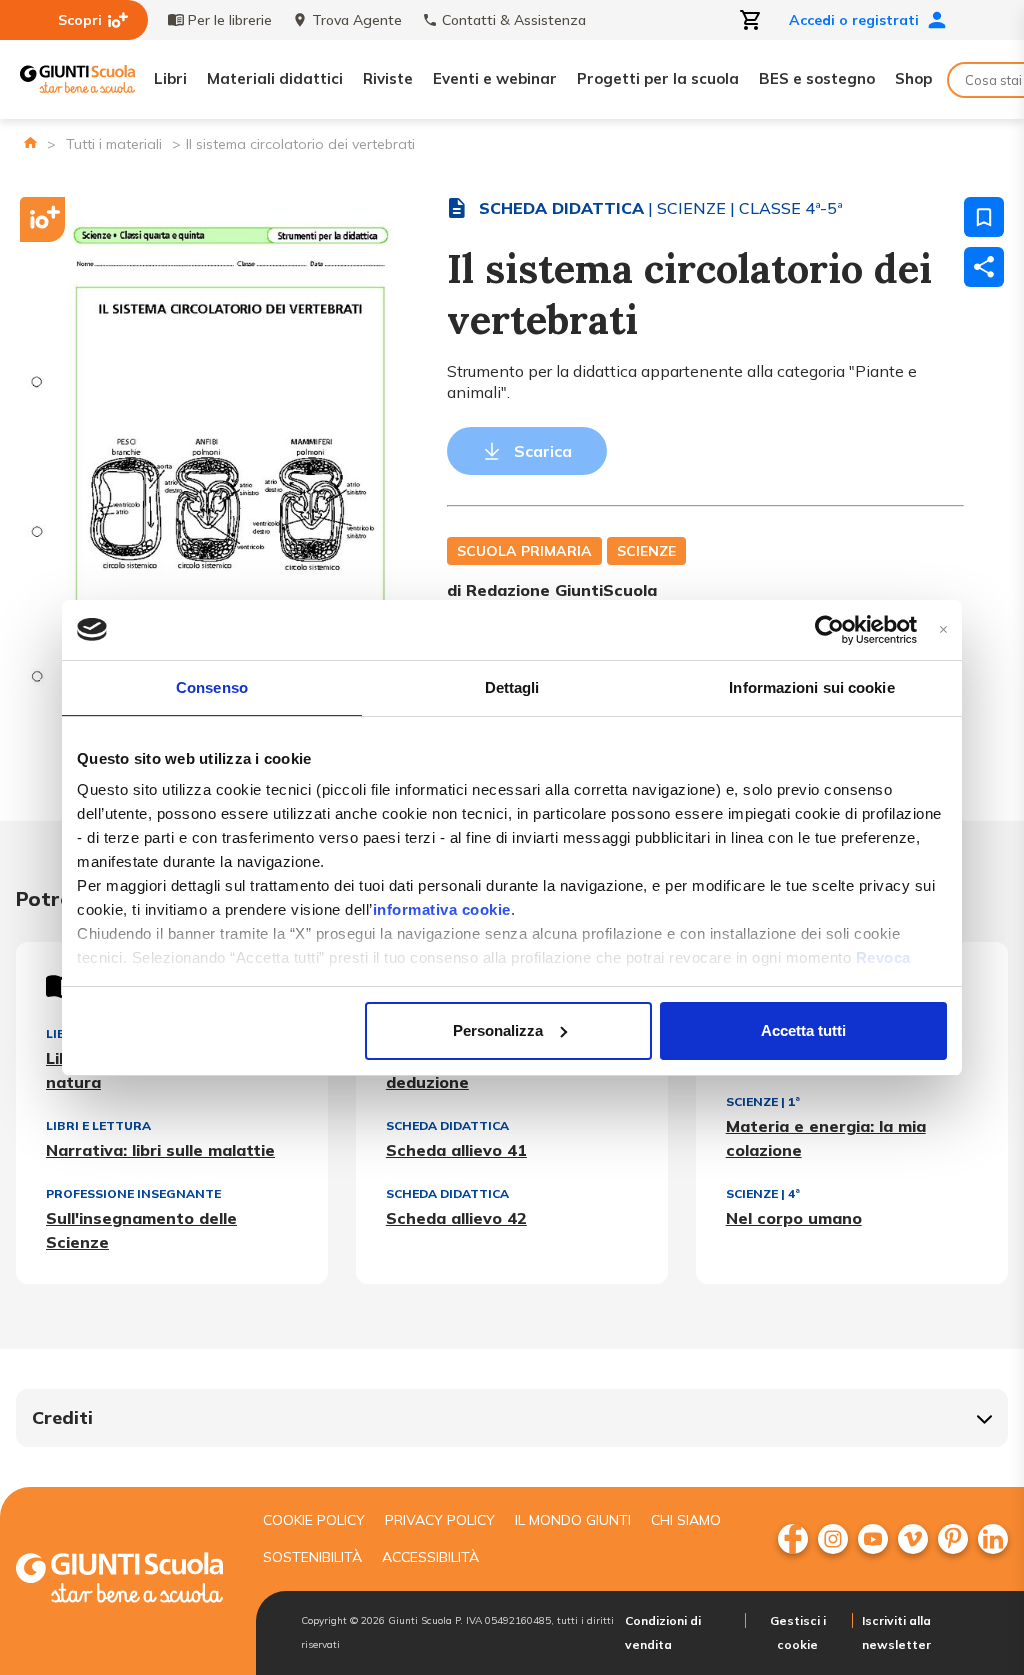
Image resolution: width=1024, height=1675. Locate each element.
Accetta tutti (803, 1030)
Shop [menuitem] (913, 78)
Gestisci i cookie (798, 1632)
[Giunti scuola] (119, 1580)
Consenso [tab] (212, 687)
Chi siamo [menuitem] (686, 1520)
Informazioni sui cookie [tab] (811, 687)
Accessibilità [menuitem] (430, 1557)
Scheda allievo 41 (456, 1150)
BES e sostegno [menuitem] (817, 78)
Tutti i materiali (114, 144)
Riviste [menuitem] (388, 78)
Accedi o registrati (854, 20)
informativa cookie (442, 909)
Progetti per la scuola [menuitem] (658, 78)
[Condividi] (984, 267)
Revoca (883, 957)
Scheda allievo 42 (456, 1218)
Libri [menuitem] (170, 78)
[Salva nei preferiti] (984, 217)
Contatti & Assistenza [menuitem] (514, 20)
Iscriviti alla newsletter (896, 1632)
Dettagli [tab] (512, 687)
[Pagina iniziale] (30, 142)
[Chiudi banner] (943, 629)
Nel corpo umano (794, 1218)
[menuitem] (793, 1539)
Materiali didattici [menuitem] (275, 78)
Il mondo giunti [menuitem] (573, 1520)
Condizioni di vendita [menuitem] (663, 1632)
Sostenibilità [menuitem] (312, 1557)
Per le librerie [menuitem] (230, 20)
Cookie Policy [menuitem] (314, 1520)
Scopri (80, 20)
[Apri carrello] (751, 20)
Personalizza (498, 1030)
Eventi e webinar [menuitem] (495, 78)
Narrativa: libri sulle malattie (160, 1150)
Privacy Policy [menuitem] (440, 1520)
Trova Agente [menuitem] (357, 20)
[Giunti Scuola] (77, 79)
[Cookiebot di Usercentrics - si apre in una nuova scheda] (829, 630)
